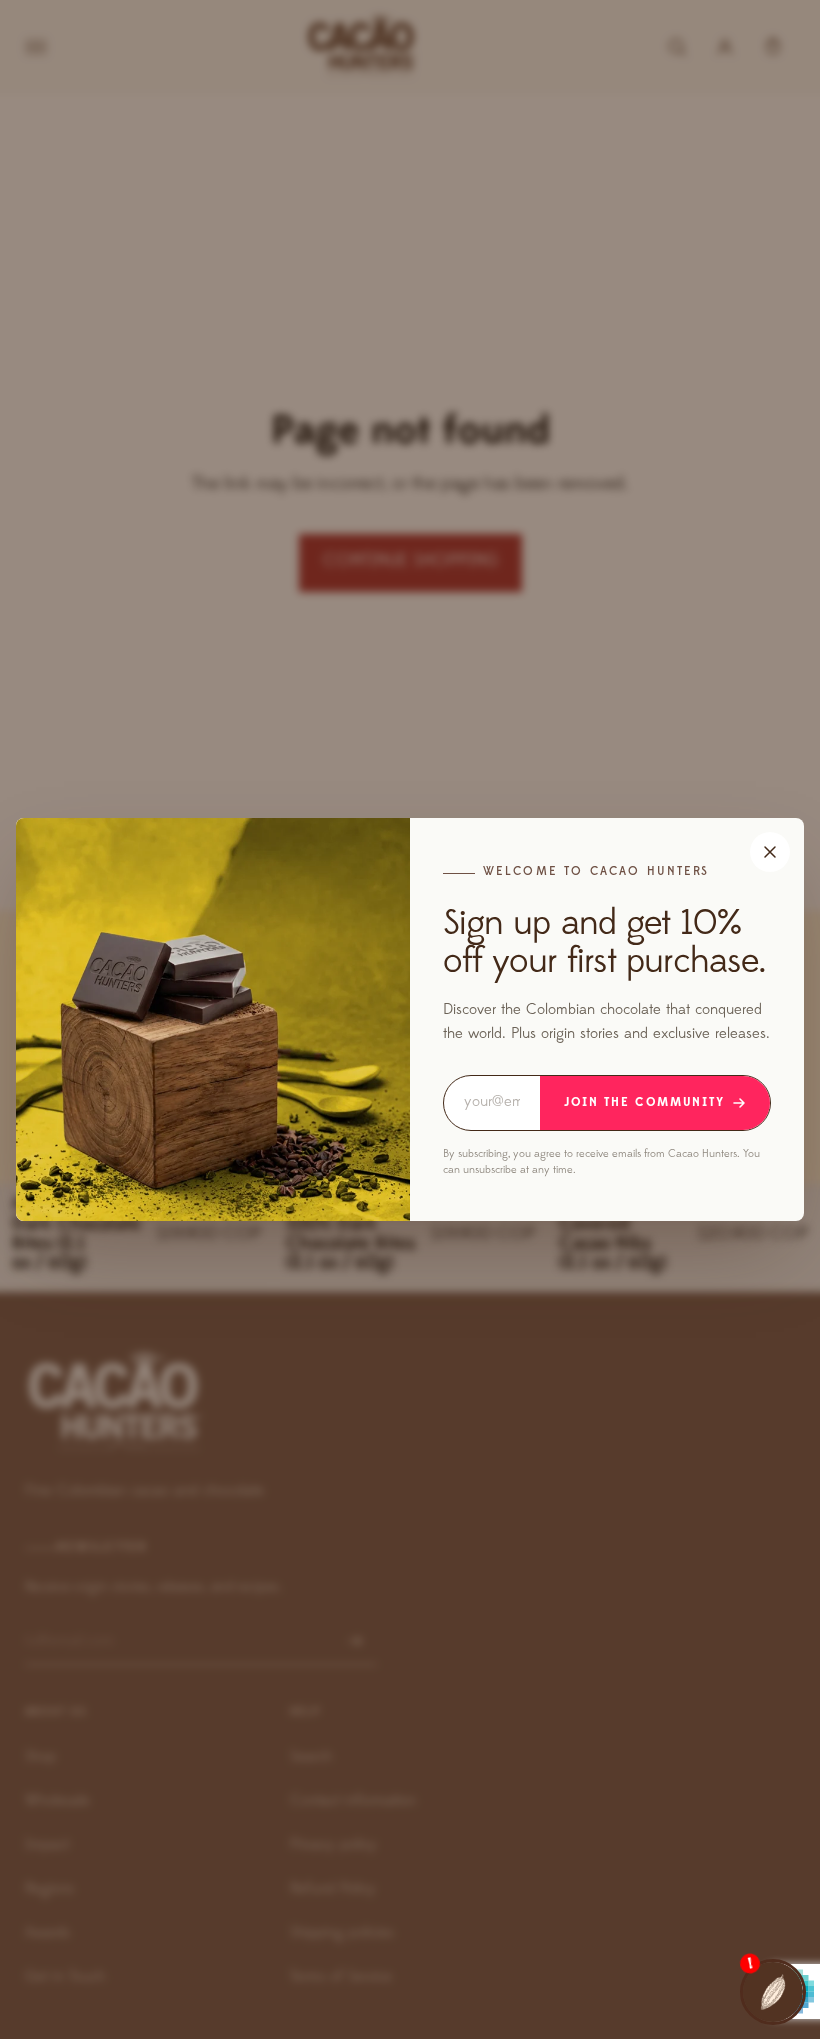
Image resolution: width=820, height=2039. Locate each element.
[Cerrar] (770, 852)
